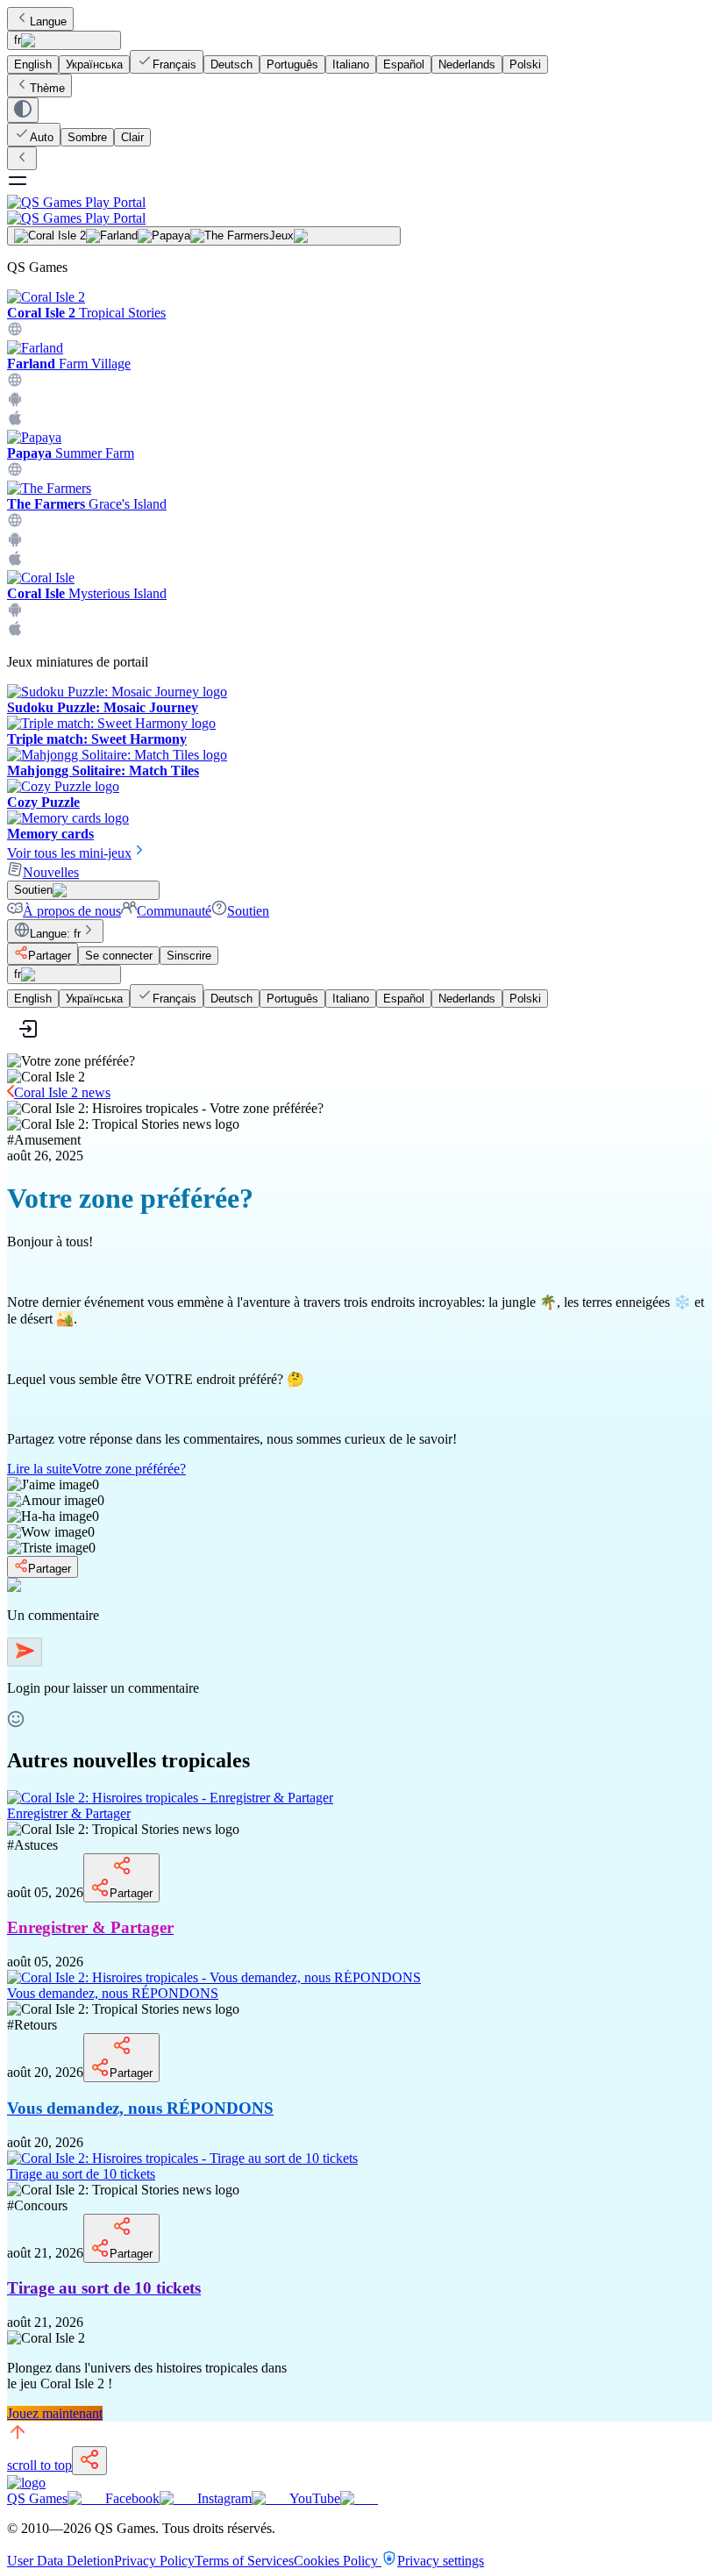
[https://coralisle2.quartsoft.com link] (15, 332)
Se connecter (119, 956)
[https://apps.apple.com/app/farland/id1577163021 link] (15, 421)
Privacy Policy (154, 2561)
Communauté (174, 911)
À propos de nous (72, 911)
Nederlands (467, 64)
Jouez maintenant (55, 2413)
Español (404, 64)
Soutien (248, 911)
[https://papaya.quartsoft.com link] (15, 472)
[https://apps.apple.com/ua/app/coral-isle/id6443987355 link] (15, 632)
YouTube (315, 2498)
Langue (48, 21)
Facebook (132, 2498)
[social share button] (89, 2461)
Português (292, 64)
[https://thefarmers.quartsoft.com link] (15, 523)
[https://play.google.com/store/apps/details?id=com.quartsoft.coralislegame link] (15, 613)
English (33, 64)
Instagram (224, 2498)
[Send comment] (25, 1652)
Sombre (87, 137)
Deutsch (231, 64)
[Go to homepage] (359, 210)
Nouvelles (51, 872)
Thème (47, 88)
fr (18, 40)
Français (174, 64)
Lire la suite (96, 1469)
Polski (525, 64)
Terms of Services (244, 2561)
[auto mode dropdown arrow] (23, 110)
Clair (132, 137)
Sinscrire (189, 956)
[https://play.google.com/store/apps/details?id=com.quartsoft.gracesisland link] (15, 542)
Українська (94, 64)
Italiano (351, 64)
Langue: (55, 934)
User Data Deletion (61, 2561)
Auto (42, 137)
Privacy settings (441, 2561)
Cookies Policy (338, 2561)
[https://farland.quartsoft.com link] (15, 383)
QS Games (37, 2498)
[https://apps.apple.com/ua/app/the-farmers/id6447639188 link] (15, 562)
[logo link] (26, 2483)
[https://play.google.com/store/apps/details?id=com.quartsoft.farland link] (15, 402)
